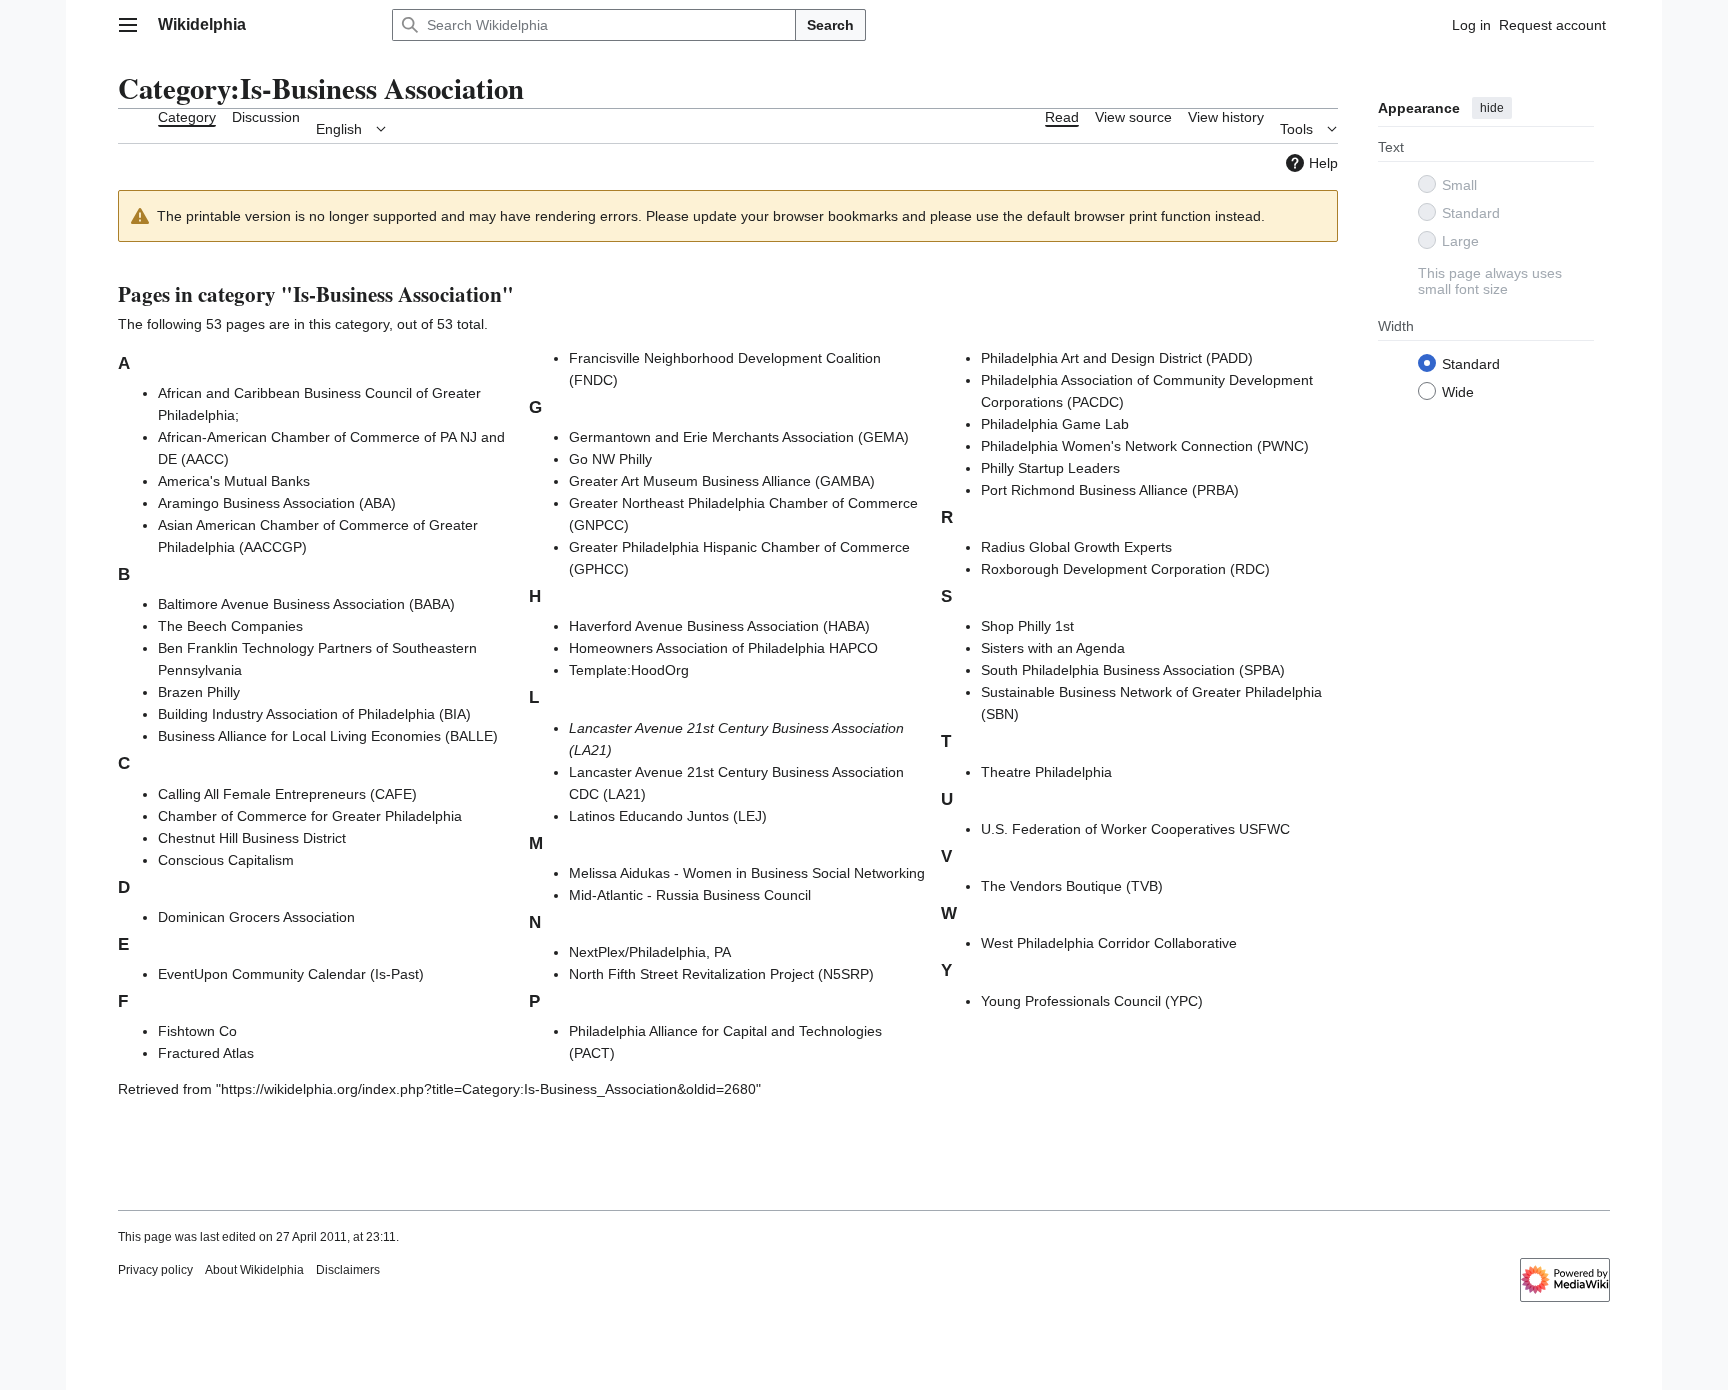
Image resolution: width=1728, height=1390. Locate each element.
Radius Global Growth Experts (1076, 547)
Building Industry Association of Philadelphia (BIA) (314, 714)
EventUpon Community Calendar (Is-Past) (291, 974)
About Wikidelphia (254, 1270)
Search (830, 25)
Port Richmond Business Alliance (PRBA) (1110, 490)
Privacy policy (155, 1270)
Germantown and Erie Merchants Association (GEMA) (739, 437)
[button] (128, 25)
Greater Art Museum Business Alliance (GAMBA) (722, 481)
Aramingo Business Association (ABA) (277, 503)
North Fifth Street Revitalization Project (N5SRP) (721, 974)
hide (1492, 108)
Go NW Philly (610, 459)
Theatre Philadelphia (1046, 772)
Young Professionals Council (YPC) (1092, 1001)
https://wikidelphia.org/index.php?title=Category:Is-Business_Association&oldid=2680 (488, 1089)
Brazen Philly (199, 692)
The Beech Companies (230, 626)
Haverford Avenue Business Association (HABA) (719, 626)
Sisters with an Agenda (1053, 648)
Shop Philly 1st (1027, 626)
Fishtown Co (197, 1031)
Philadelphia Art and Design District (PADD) (1117, 358)
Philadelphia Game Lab (1055, 424)
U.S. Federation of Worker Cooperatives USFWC (1135, 829)
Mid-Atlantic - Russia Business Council (690, 895)
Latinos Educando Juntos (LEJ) (668, 816)
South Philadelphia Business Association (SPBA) (1133, 670)
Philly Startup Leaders (1050, 468)
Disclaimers (348, 1270)
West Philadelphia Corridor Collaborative (1109, 943)
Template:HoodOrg (629, 670)
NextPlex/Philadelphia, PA (650, 952)
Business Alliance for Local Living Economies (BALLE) (328, 736)
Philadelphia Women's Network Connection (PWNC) (1145, 446)
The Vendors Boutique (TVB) (1072, 886)
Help (1323, 163)
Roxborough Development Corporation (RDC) (1125, 569)
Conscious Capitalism (226, 860)
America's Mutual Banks (234, 481)
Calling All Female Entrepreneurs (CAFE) (287, 794)
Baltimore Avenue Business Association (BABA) (306, 604)
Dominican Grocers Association (256, 917)
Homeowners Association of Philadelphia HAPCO (723, 648)
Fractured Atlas (206, 1053)
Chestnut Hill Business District (252, 838)
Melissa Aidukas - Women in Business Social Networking (747, 873)
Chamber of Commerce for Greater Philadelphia (310, 816)
